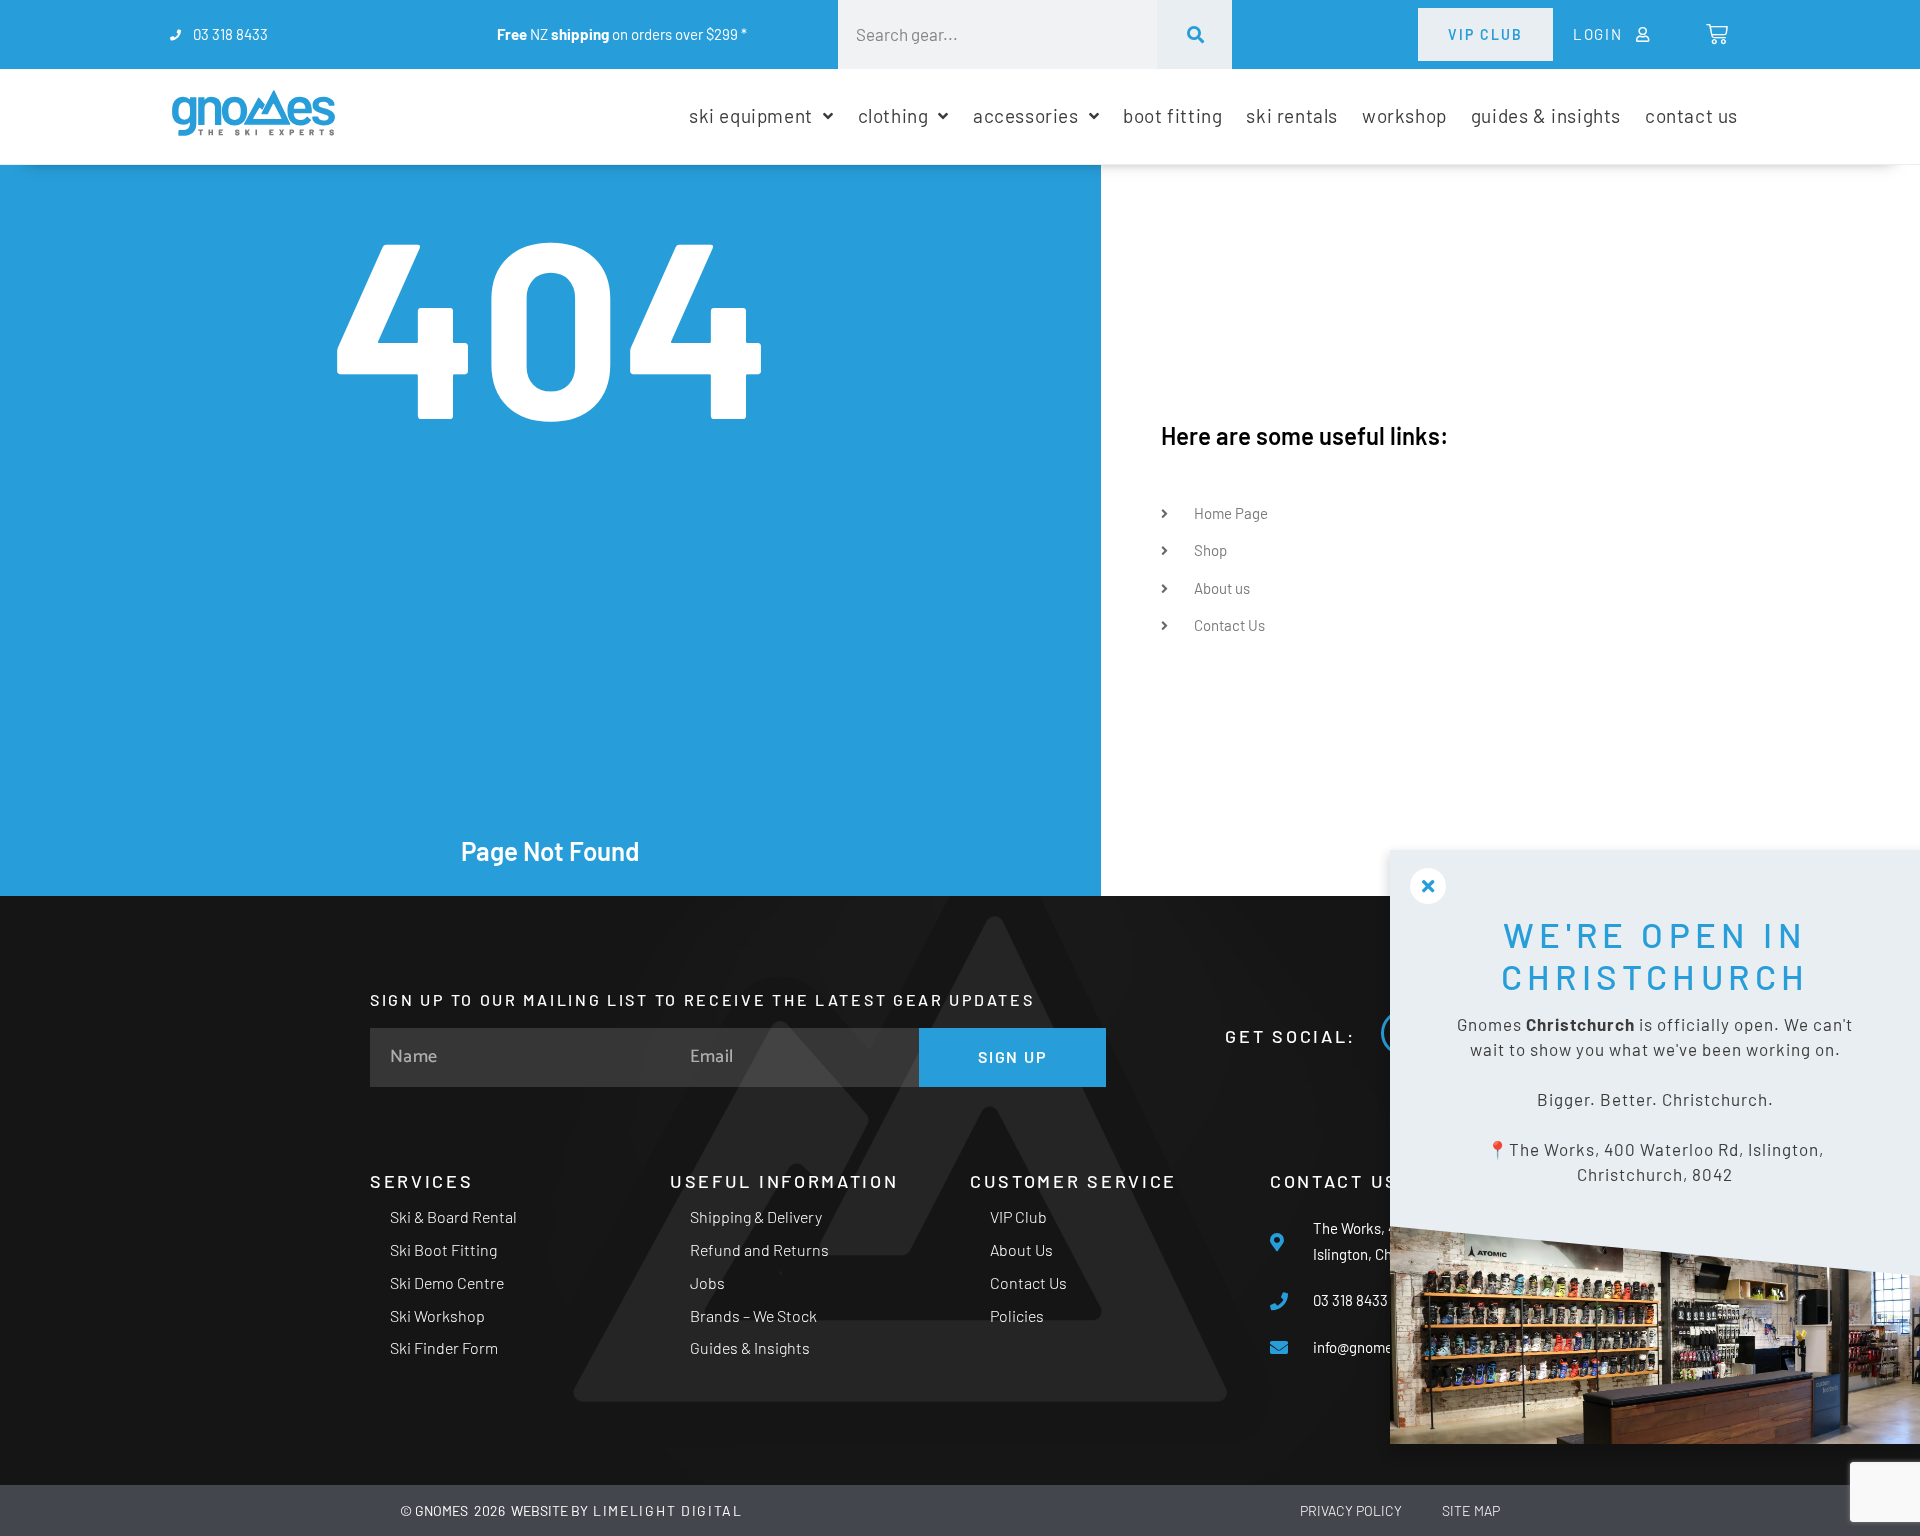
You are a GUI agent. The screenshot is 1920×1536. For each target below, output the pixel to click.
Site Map (1471, 1510)
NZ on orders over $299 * (622, 34)
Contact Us (1028, 1282)
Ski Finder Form (444, 1347)
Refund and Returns (759, 1249)
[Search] (1194, 34)
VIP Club (1018, 1216)
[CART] (1715, 34)
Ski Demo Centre (447, 1282)
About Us (1021, 1249)
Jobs (707, 1282)
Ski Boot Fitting (443, 1249)
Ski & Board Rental (453, 1216)
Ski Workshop (437, 1315)
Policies (1017, 1315)
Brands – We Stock (753, 1315)
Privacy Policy (1351, 1510)
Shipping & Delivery (756, 1216)
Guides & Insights (750, 1347)
